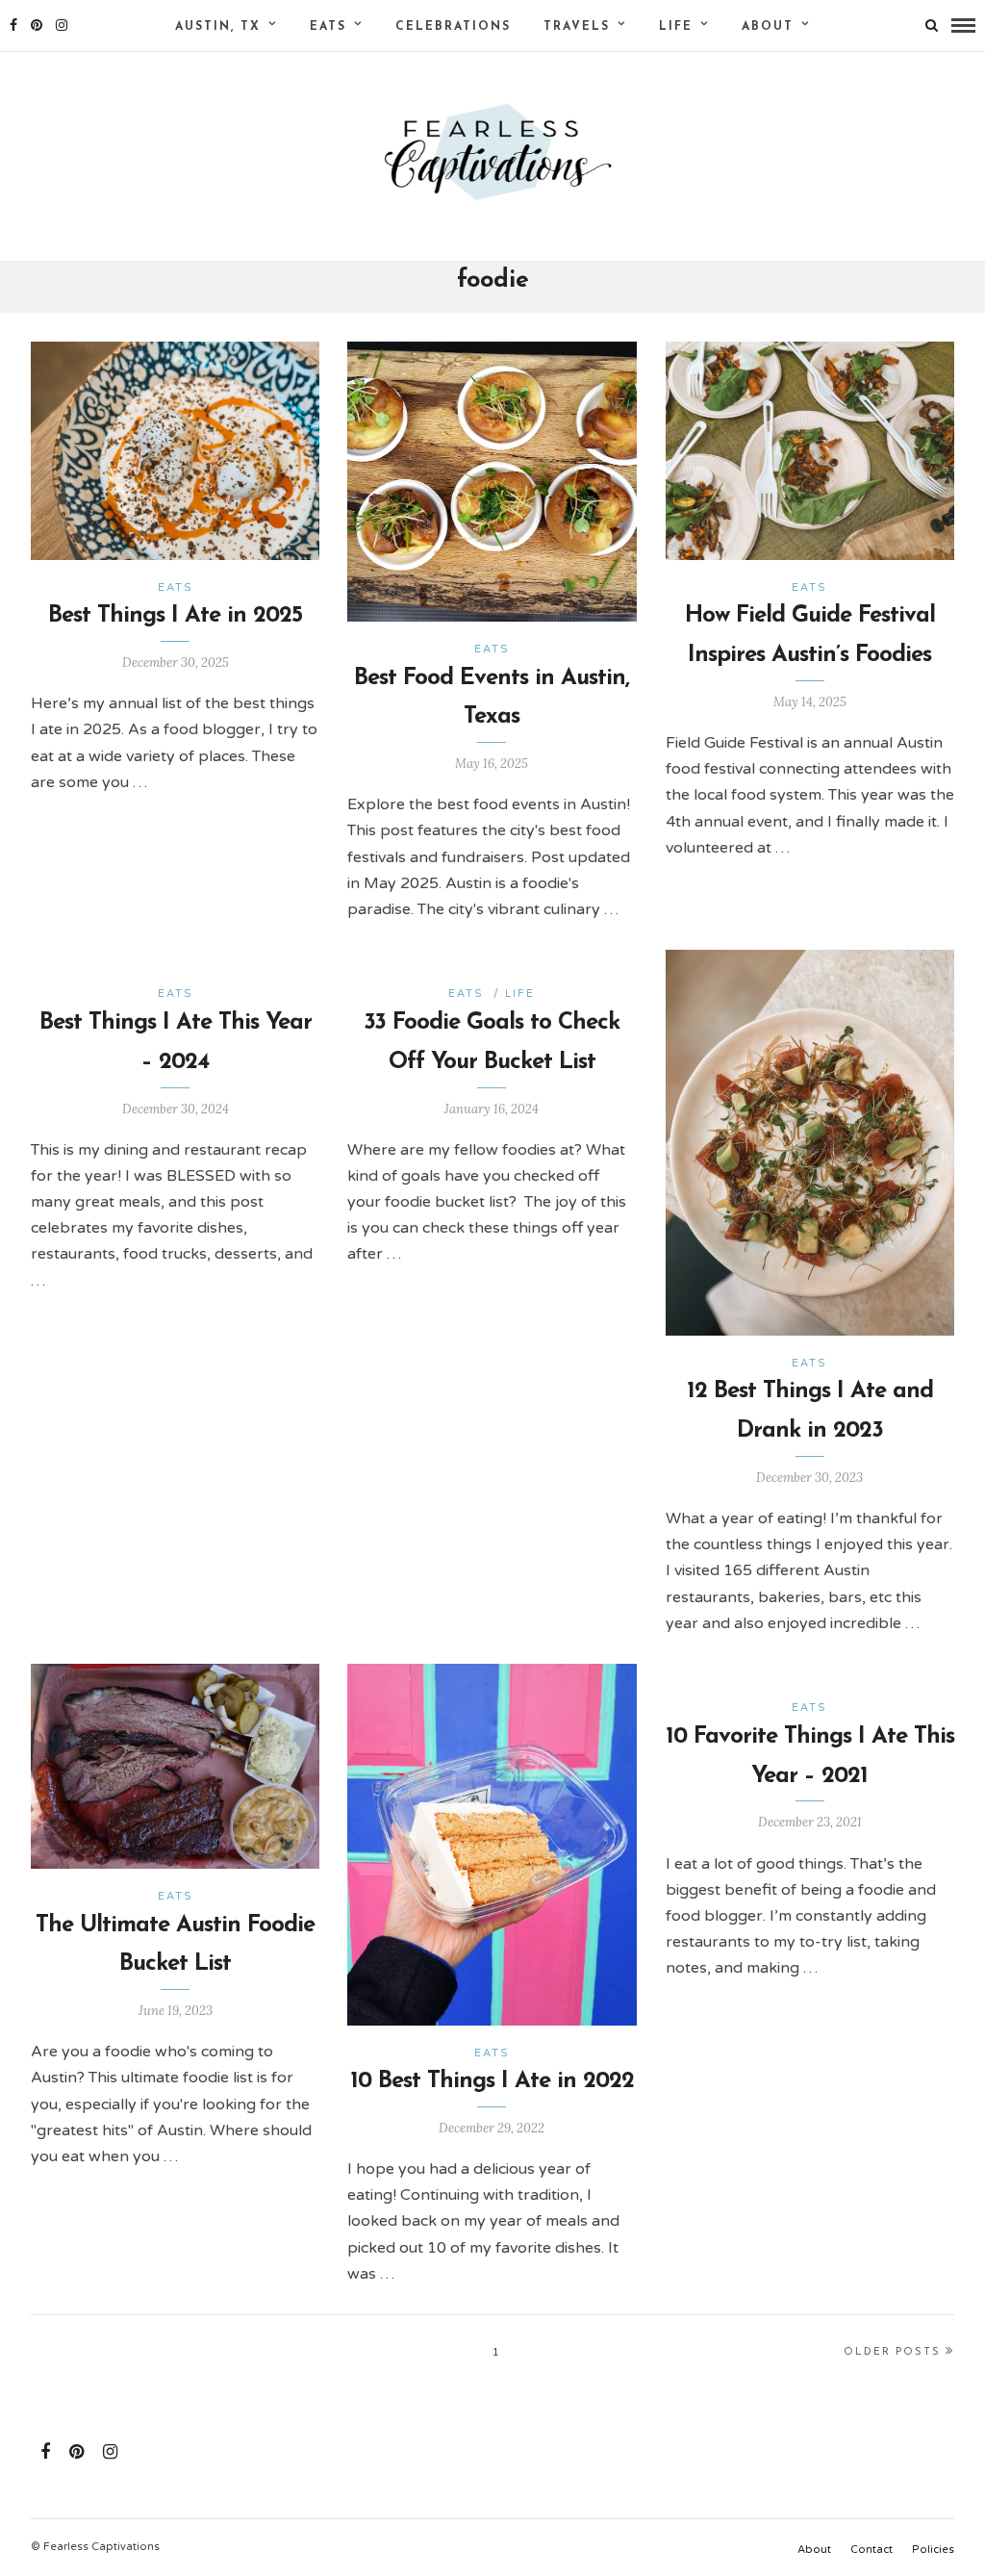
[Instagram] (62, 25)
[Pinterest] (37, 25)
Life (676, 27)
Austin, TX (218, 27)
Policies (933, 2550)
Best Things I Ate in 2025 (175, 616)
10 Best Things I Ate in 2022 (492, 2081)
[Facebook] (45, 2452)
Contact (871, 2550)
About (768, 27)
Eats (328, 27)
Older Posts (892, 2352)
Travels (577, 27)
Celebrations (453, 27)
